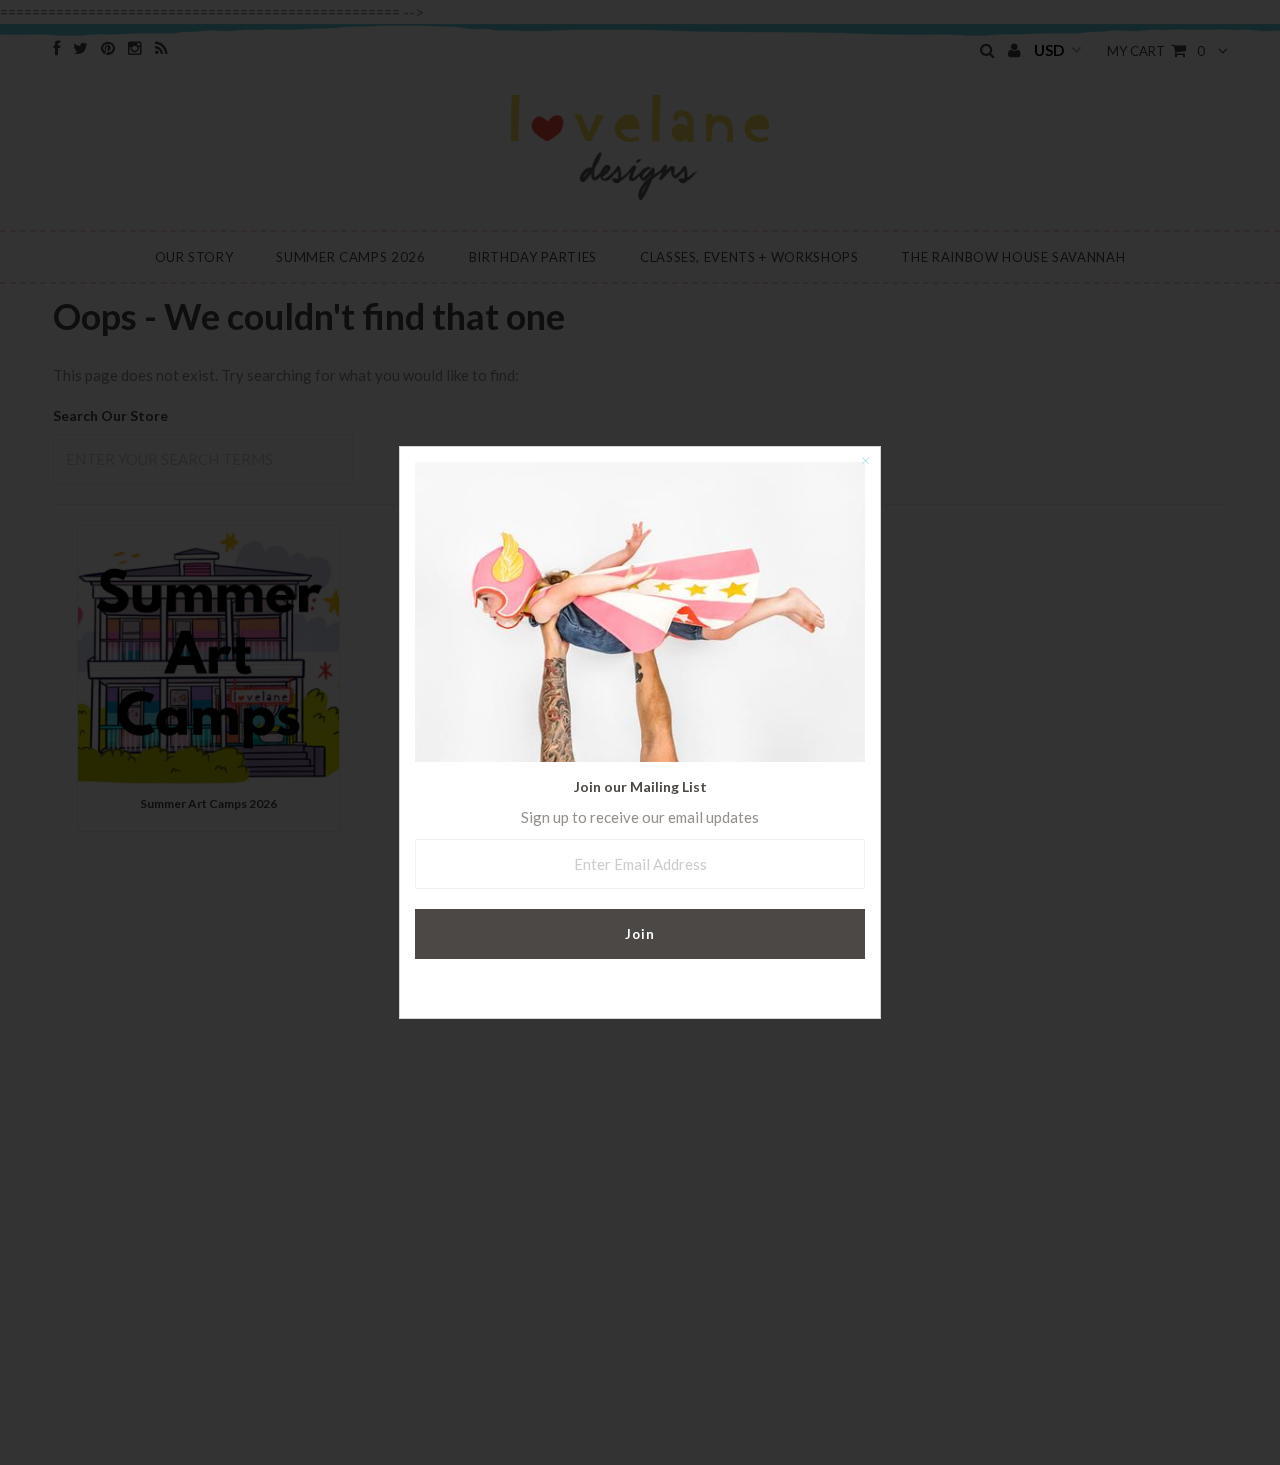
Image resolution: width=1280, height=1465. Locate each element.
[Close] (865, 462)
